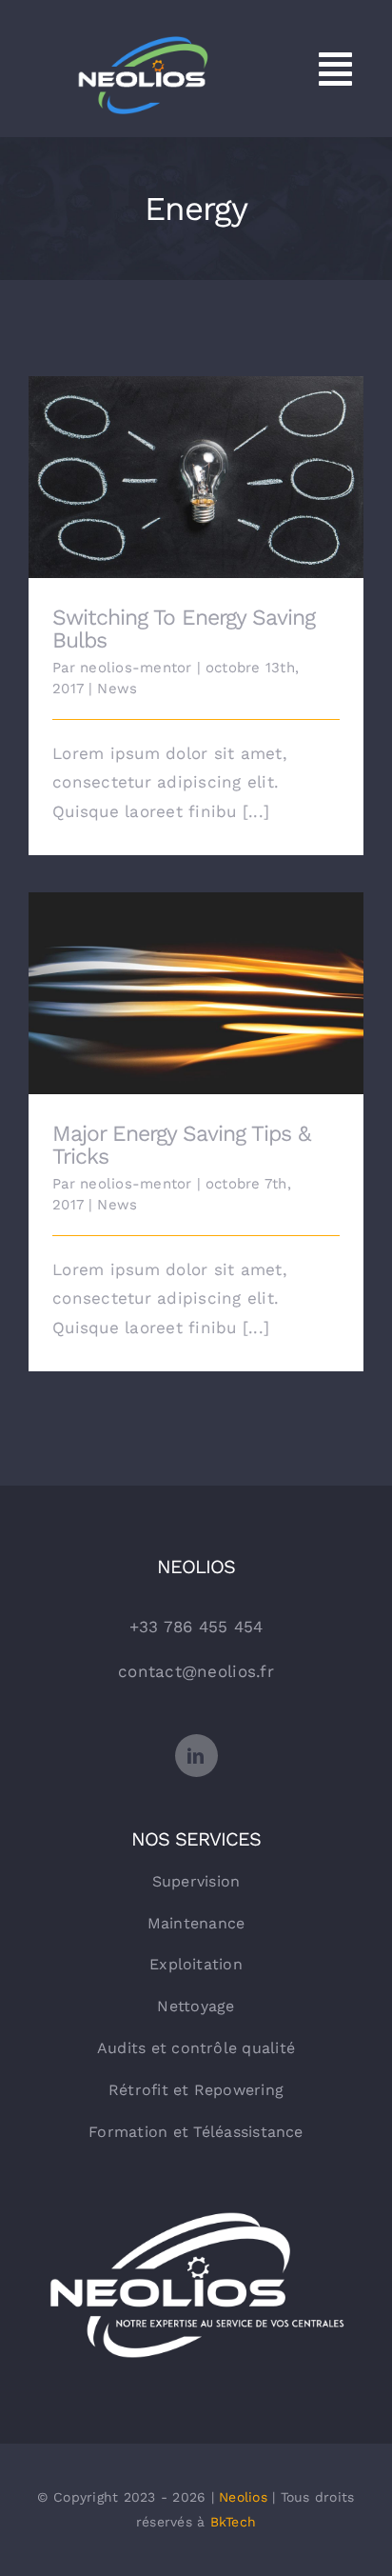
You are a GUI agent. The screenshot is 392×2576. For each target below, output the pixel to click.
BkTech (234, 2522)
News (117, 689)
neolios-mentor (136, 668)
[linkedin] (196, 1756)
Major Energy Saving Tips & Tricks (196, 979)
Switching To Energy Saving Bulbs (196, 463)
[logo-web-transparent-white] (196, 2206)
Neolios (243, 2497)
